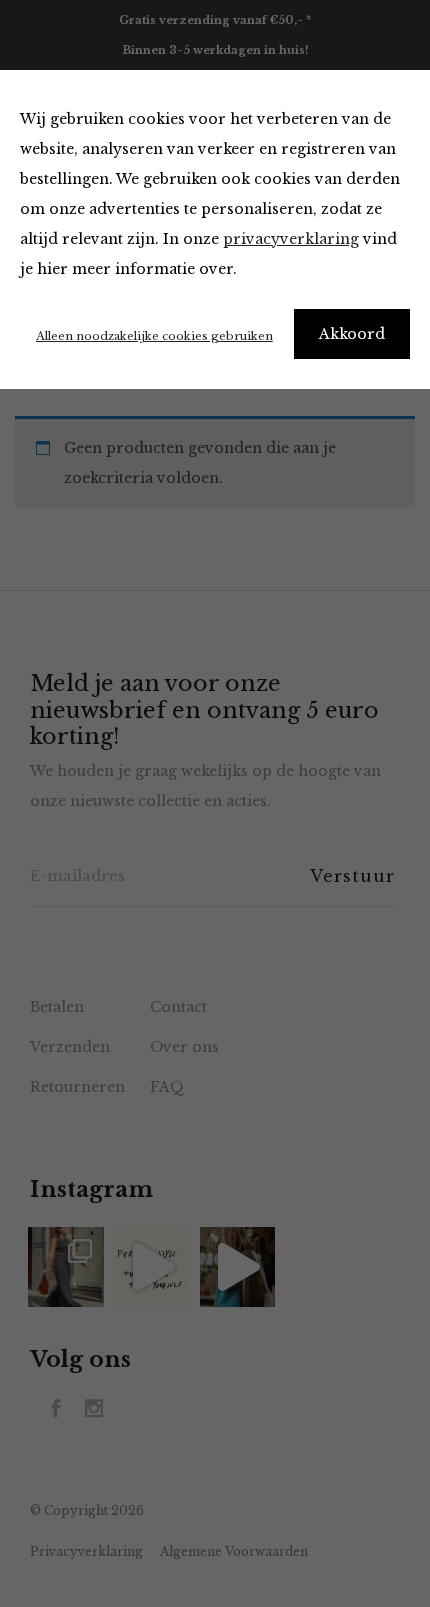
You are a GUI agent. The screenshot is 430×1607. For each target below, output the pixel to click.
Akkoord (352, 334)
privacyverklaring (291, 239)
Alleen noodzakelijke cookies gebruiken (154, 336)
